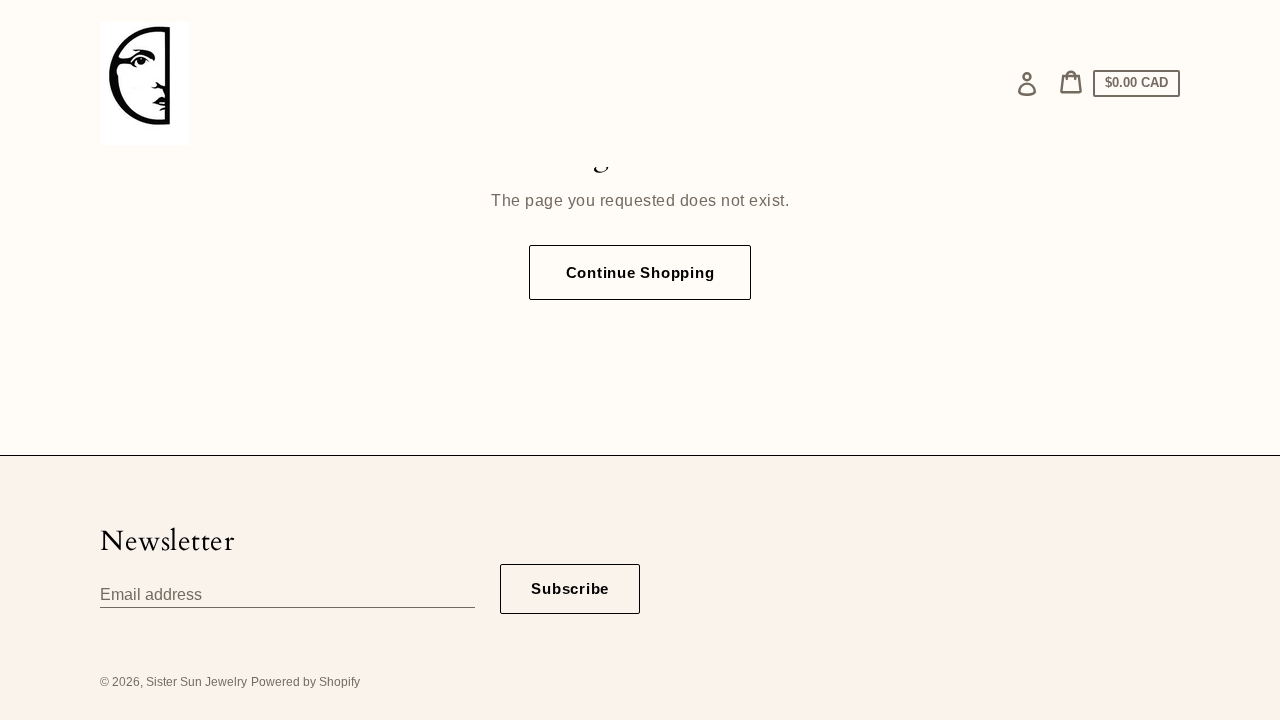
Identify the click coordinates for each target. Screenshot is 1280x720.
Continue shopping (640, 272)
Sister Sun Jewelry (196, 682)
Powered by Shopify (305, 682)
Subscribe (570, 588)
